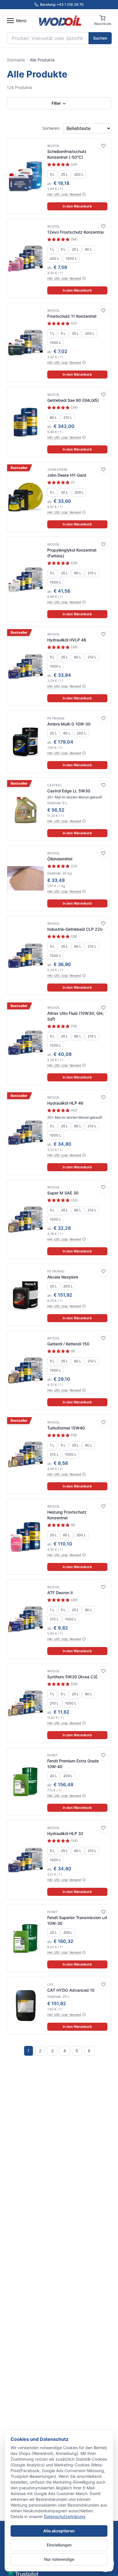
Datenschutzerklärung (65, 2516)
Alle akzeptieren (59, 2531)
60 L (89, 249)
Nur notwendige (59, 2559)
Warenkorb (103, 24)
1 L (52, 249)
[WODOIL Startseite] (60, 21)
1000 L (71, 258)
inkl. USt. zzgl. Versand (64, 194)
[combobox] (48, 38)
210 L (68, 417)
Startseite (16, 60)
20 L (65, 492)
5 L (52, 174)
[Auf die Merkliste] (103, 146)
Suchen (100, 38)
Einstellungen (59, 2545)
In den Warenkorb (77, 206)
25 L (64, 174)
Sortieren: (51, 128)
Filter (57, 103)
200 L (79, 174)
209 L (79, 492)
